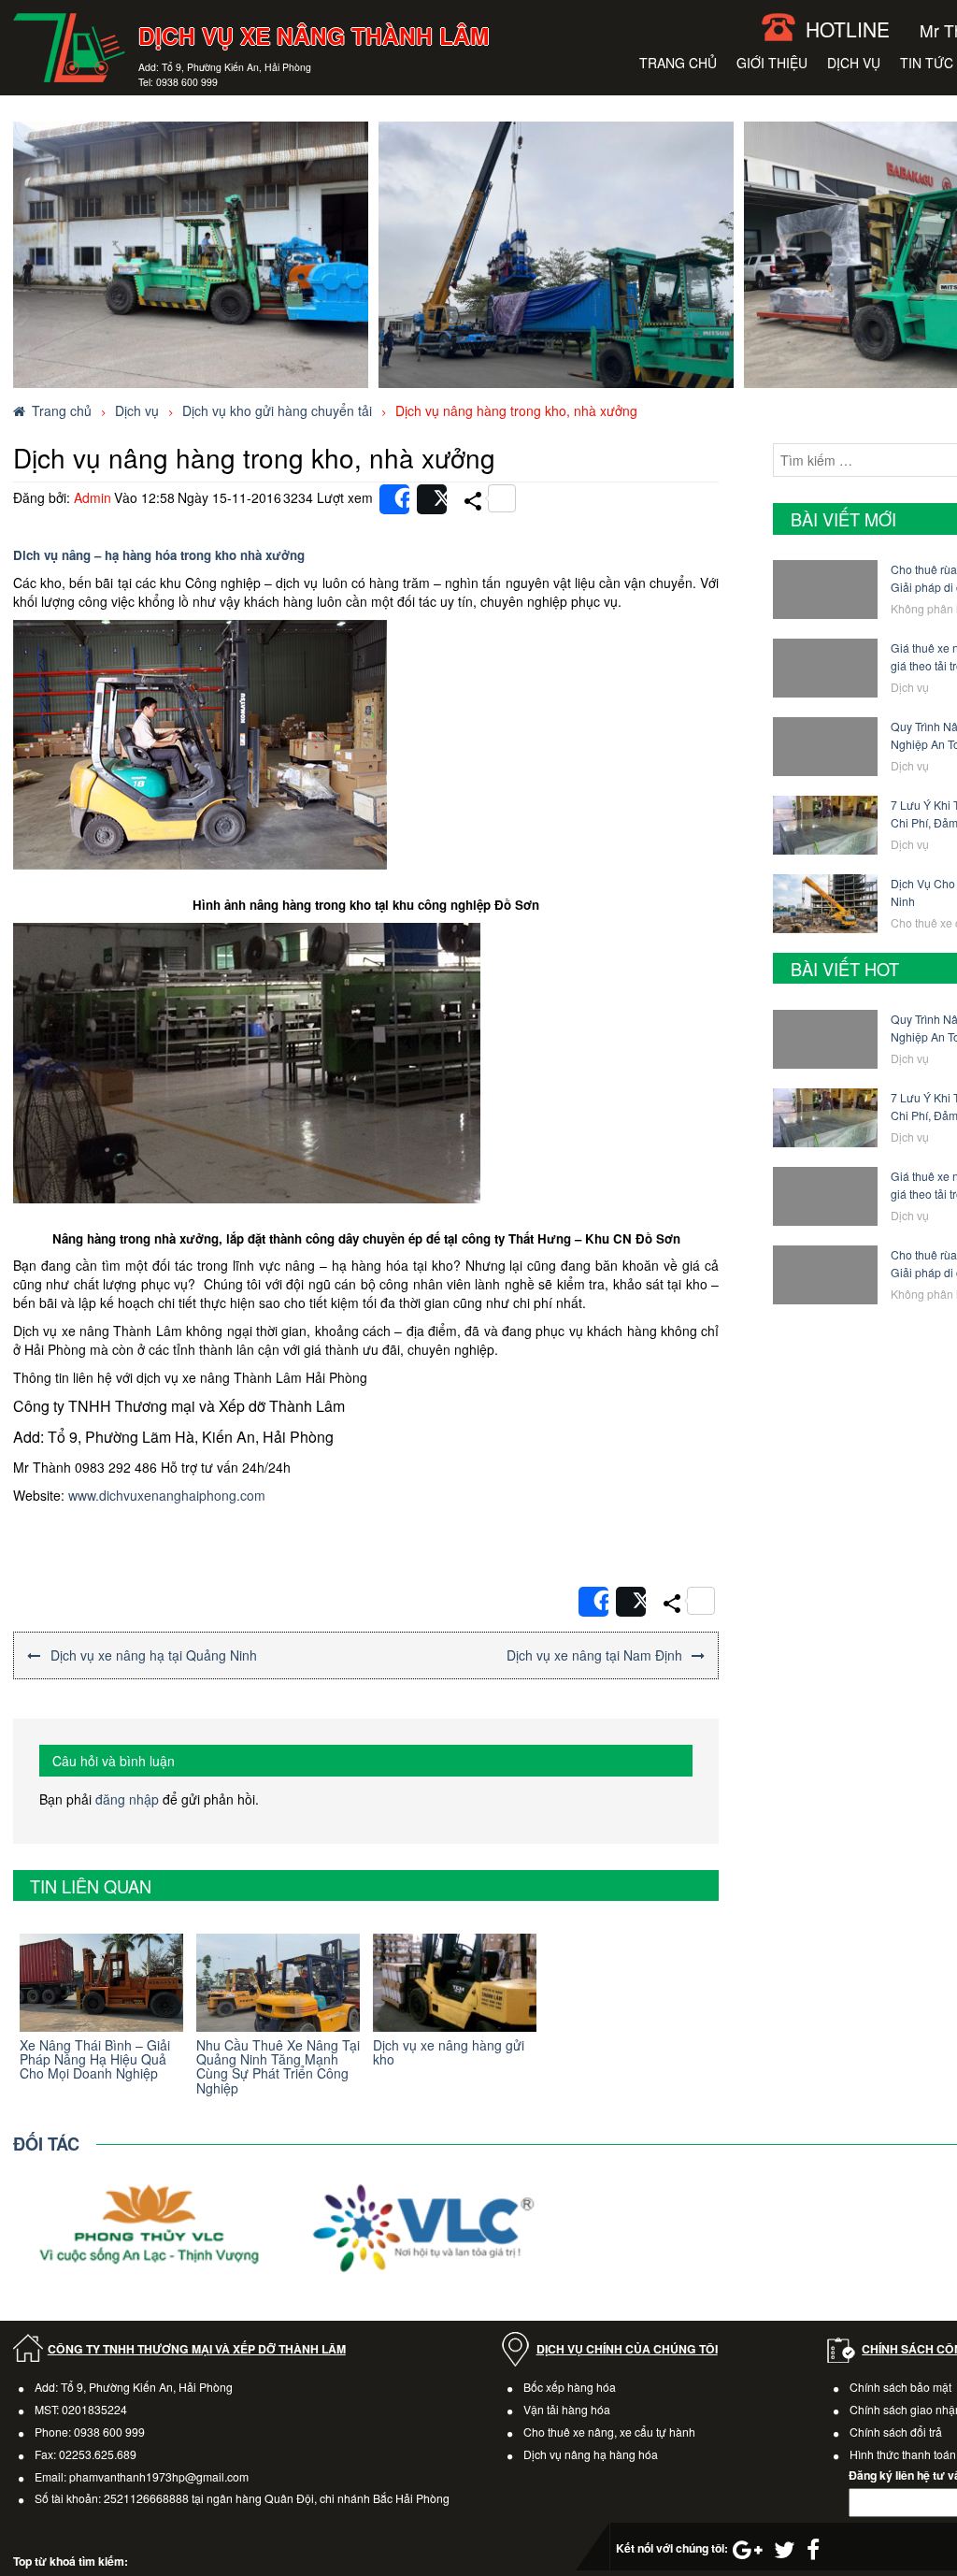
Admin (93, 497)
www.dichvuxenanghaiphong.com (167, 1495)
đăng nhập (127, 1799)
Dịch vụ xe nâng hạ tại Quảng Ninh (154, 1655)
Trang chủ (678, 63)
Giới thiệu (772, 63)
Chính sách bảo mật (900, 2387)
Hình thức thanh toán (903, 2454)
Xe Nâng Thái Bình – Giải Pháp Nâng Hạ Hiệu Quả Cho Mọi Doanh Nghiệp (95, 2059)
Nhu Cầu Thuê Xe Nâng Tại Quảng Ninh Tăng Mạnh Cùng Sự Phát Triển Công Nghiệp (278, 2066)
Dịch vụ (854, 63)
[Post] (432, 499)
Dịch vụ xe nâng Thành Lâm (314, 36)
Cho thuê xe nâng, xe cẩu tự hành (609, 2432)
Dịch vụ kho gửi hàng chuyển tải (277, 410)
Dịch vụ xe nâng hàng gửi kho (449, 2052)
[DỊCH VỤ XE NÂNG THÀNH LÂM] (69, 46)
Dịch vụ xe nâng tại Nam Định (594, 1655)
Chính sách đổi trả (896, 2432)
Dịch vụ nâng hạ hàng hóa (591, 2454)
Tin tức (927, 63)
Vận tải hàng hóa (567, 2409)
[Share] (394, 499)
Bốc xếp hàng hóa (570, 2387)
